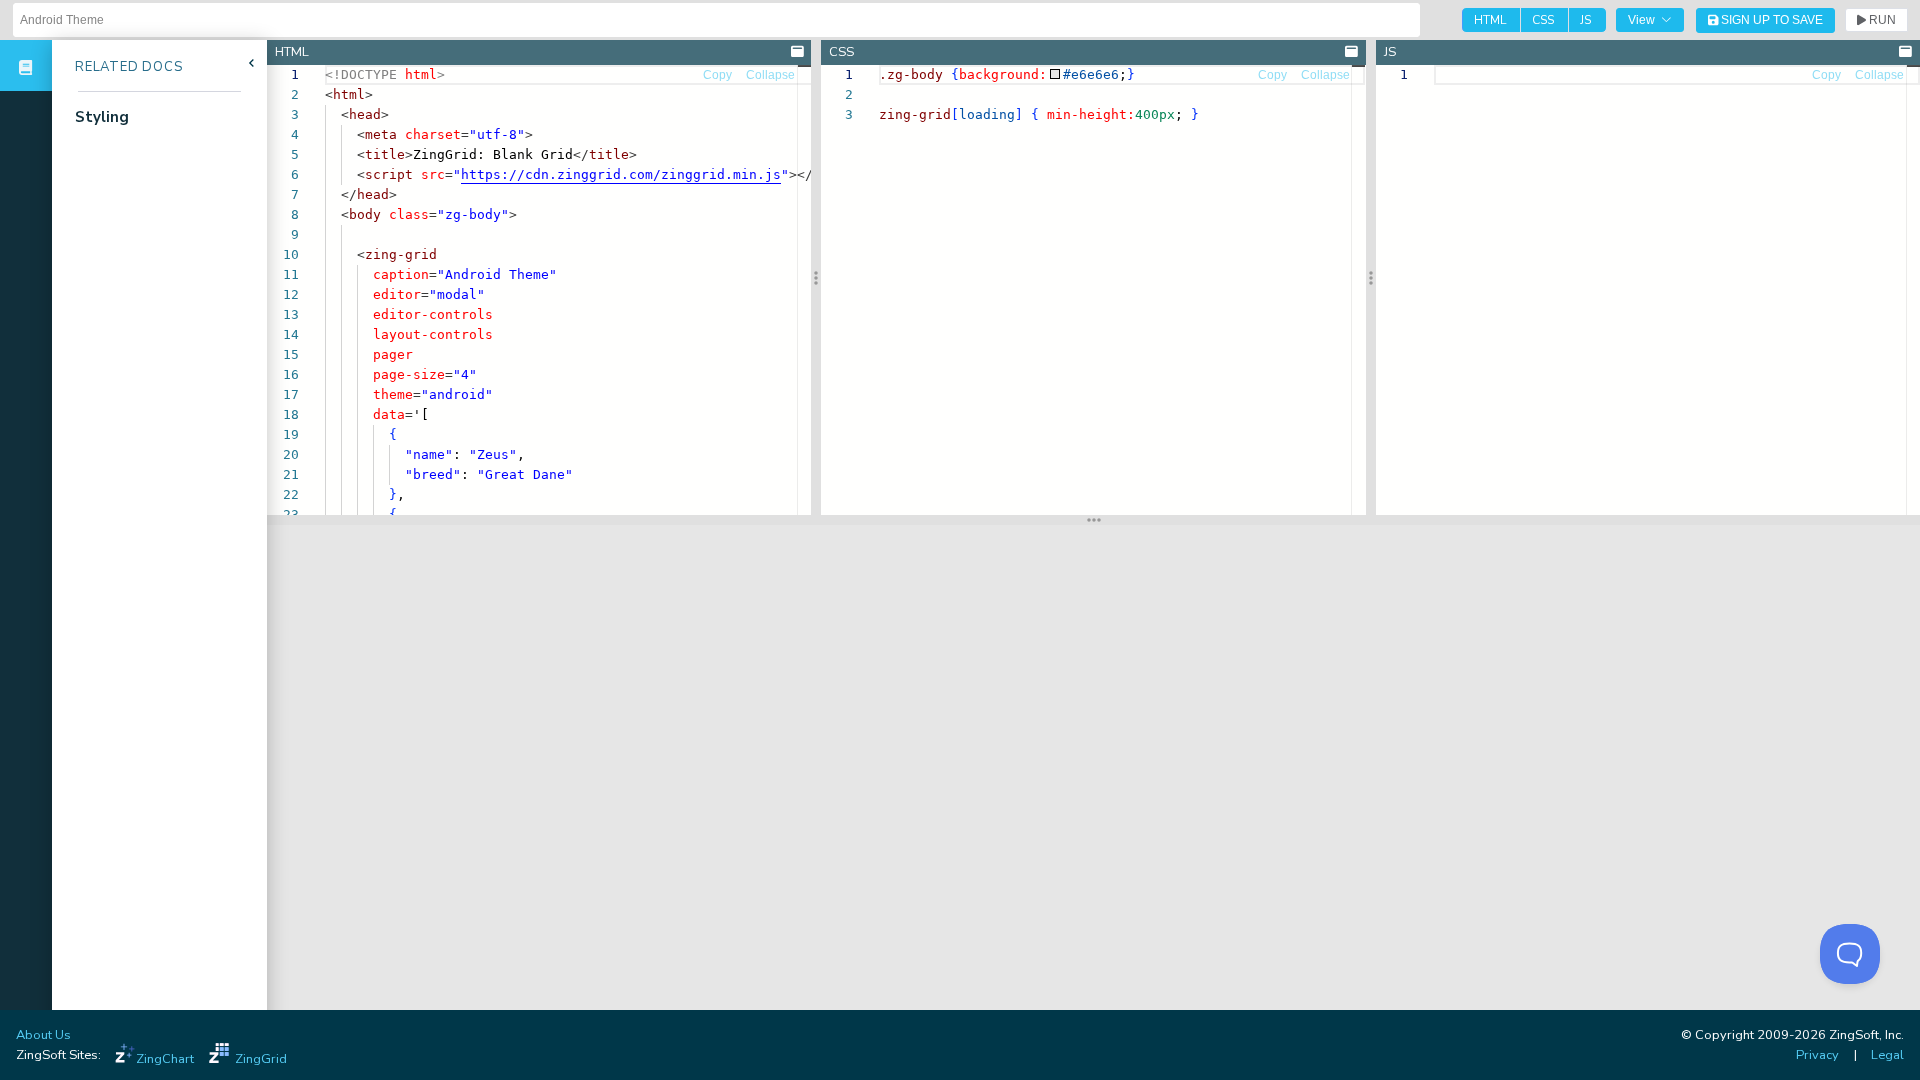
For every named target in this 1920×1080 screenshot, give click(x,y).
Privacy (1817, 1055)
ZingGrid (261, 1059)
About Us (43, 1035)
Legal (1887, 1055)
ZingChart (165, 1059)
